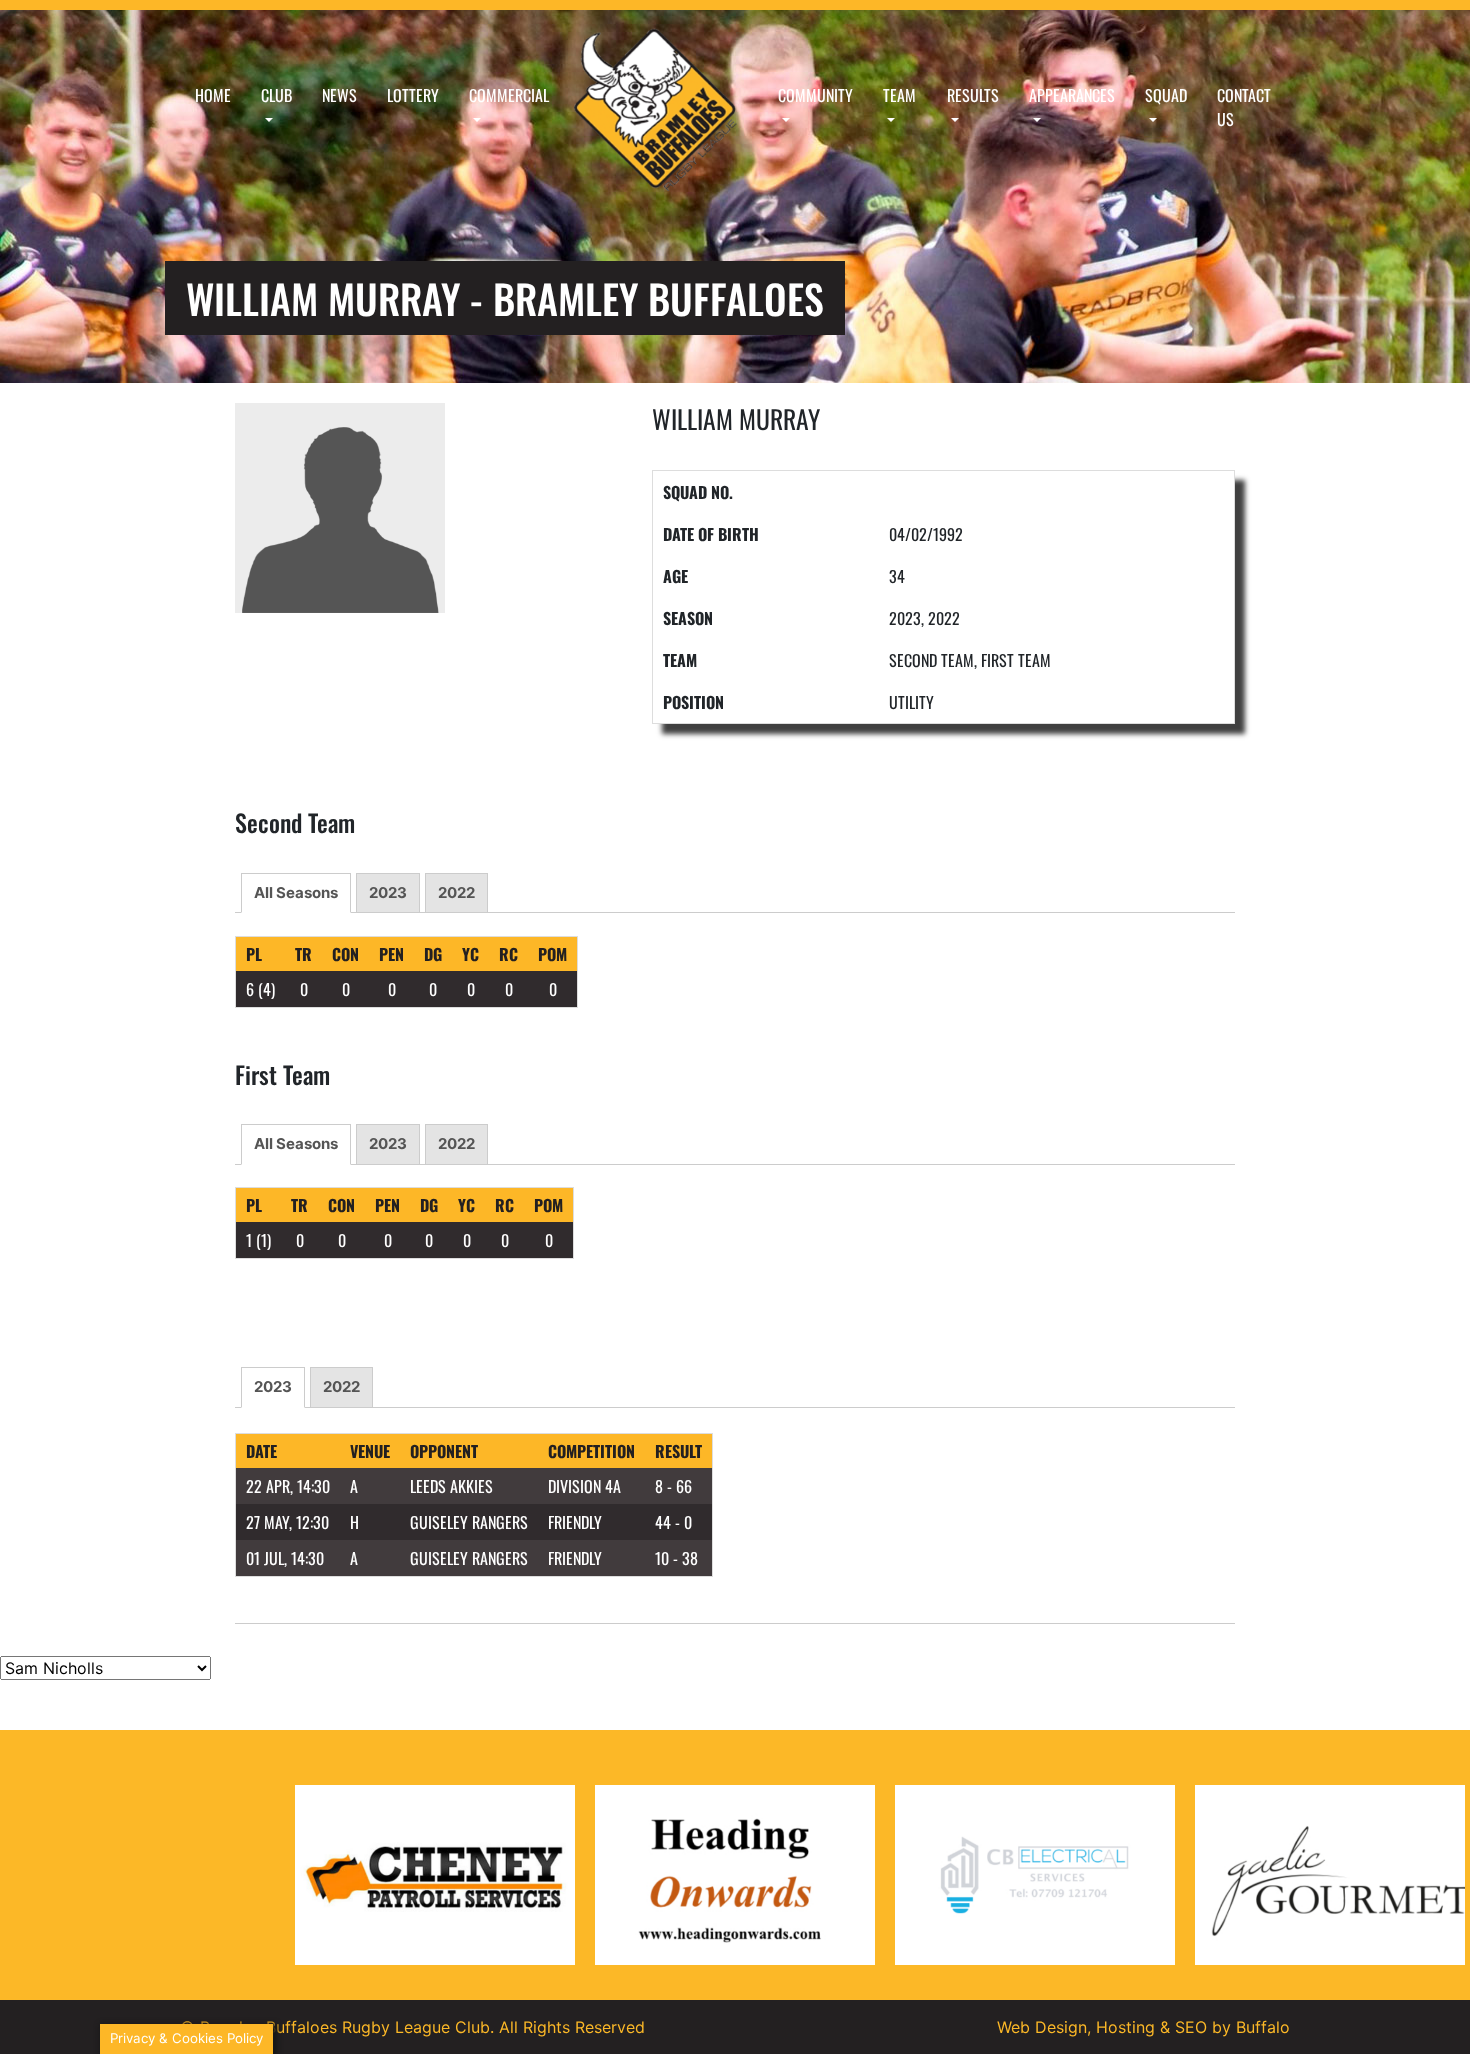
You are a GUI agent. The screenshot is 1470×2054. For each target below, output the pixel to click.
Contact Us (1244, 107)
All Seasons (296, 892)
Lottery (413, 95)
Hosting (1125, 2027)
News (339, 95)
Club (276, 95)
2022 (456, 892)
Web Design (1042, 2027)
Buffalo (1263, 2027)
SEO (1191, 2027)
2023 (388, 892)
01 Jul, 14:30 (285, 1558)
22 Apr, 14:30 (288, 1486)
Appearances (1072, 95)
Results (973, 95)
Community (815, 95)
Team (899, 95)
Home (213, 95)
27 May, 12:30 (287, 1522)
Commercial (509, 95)
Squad (1166, 95)
